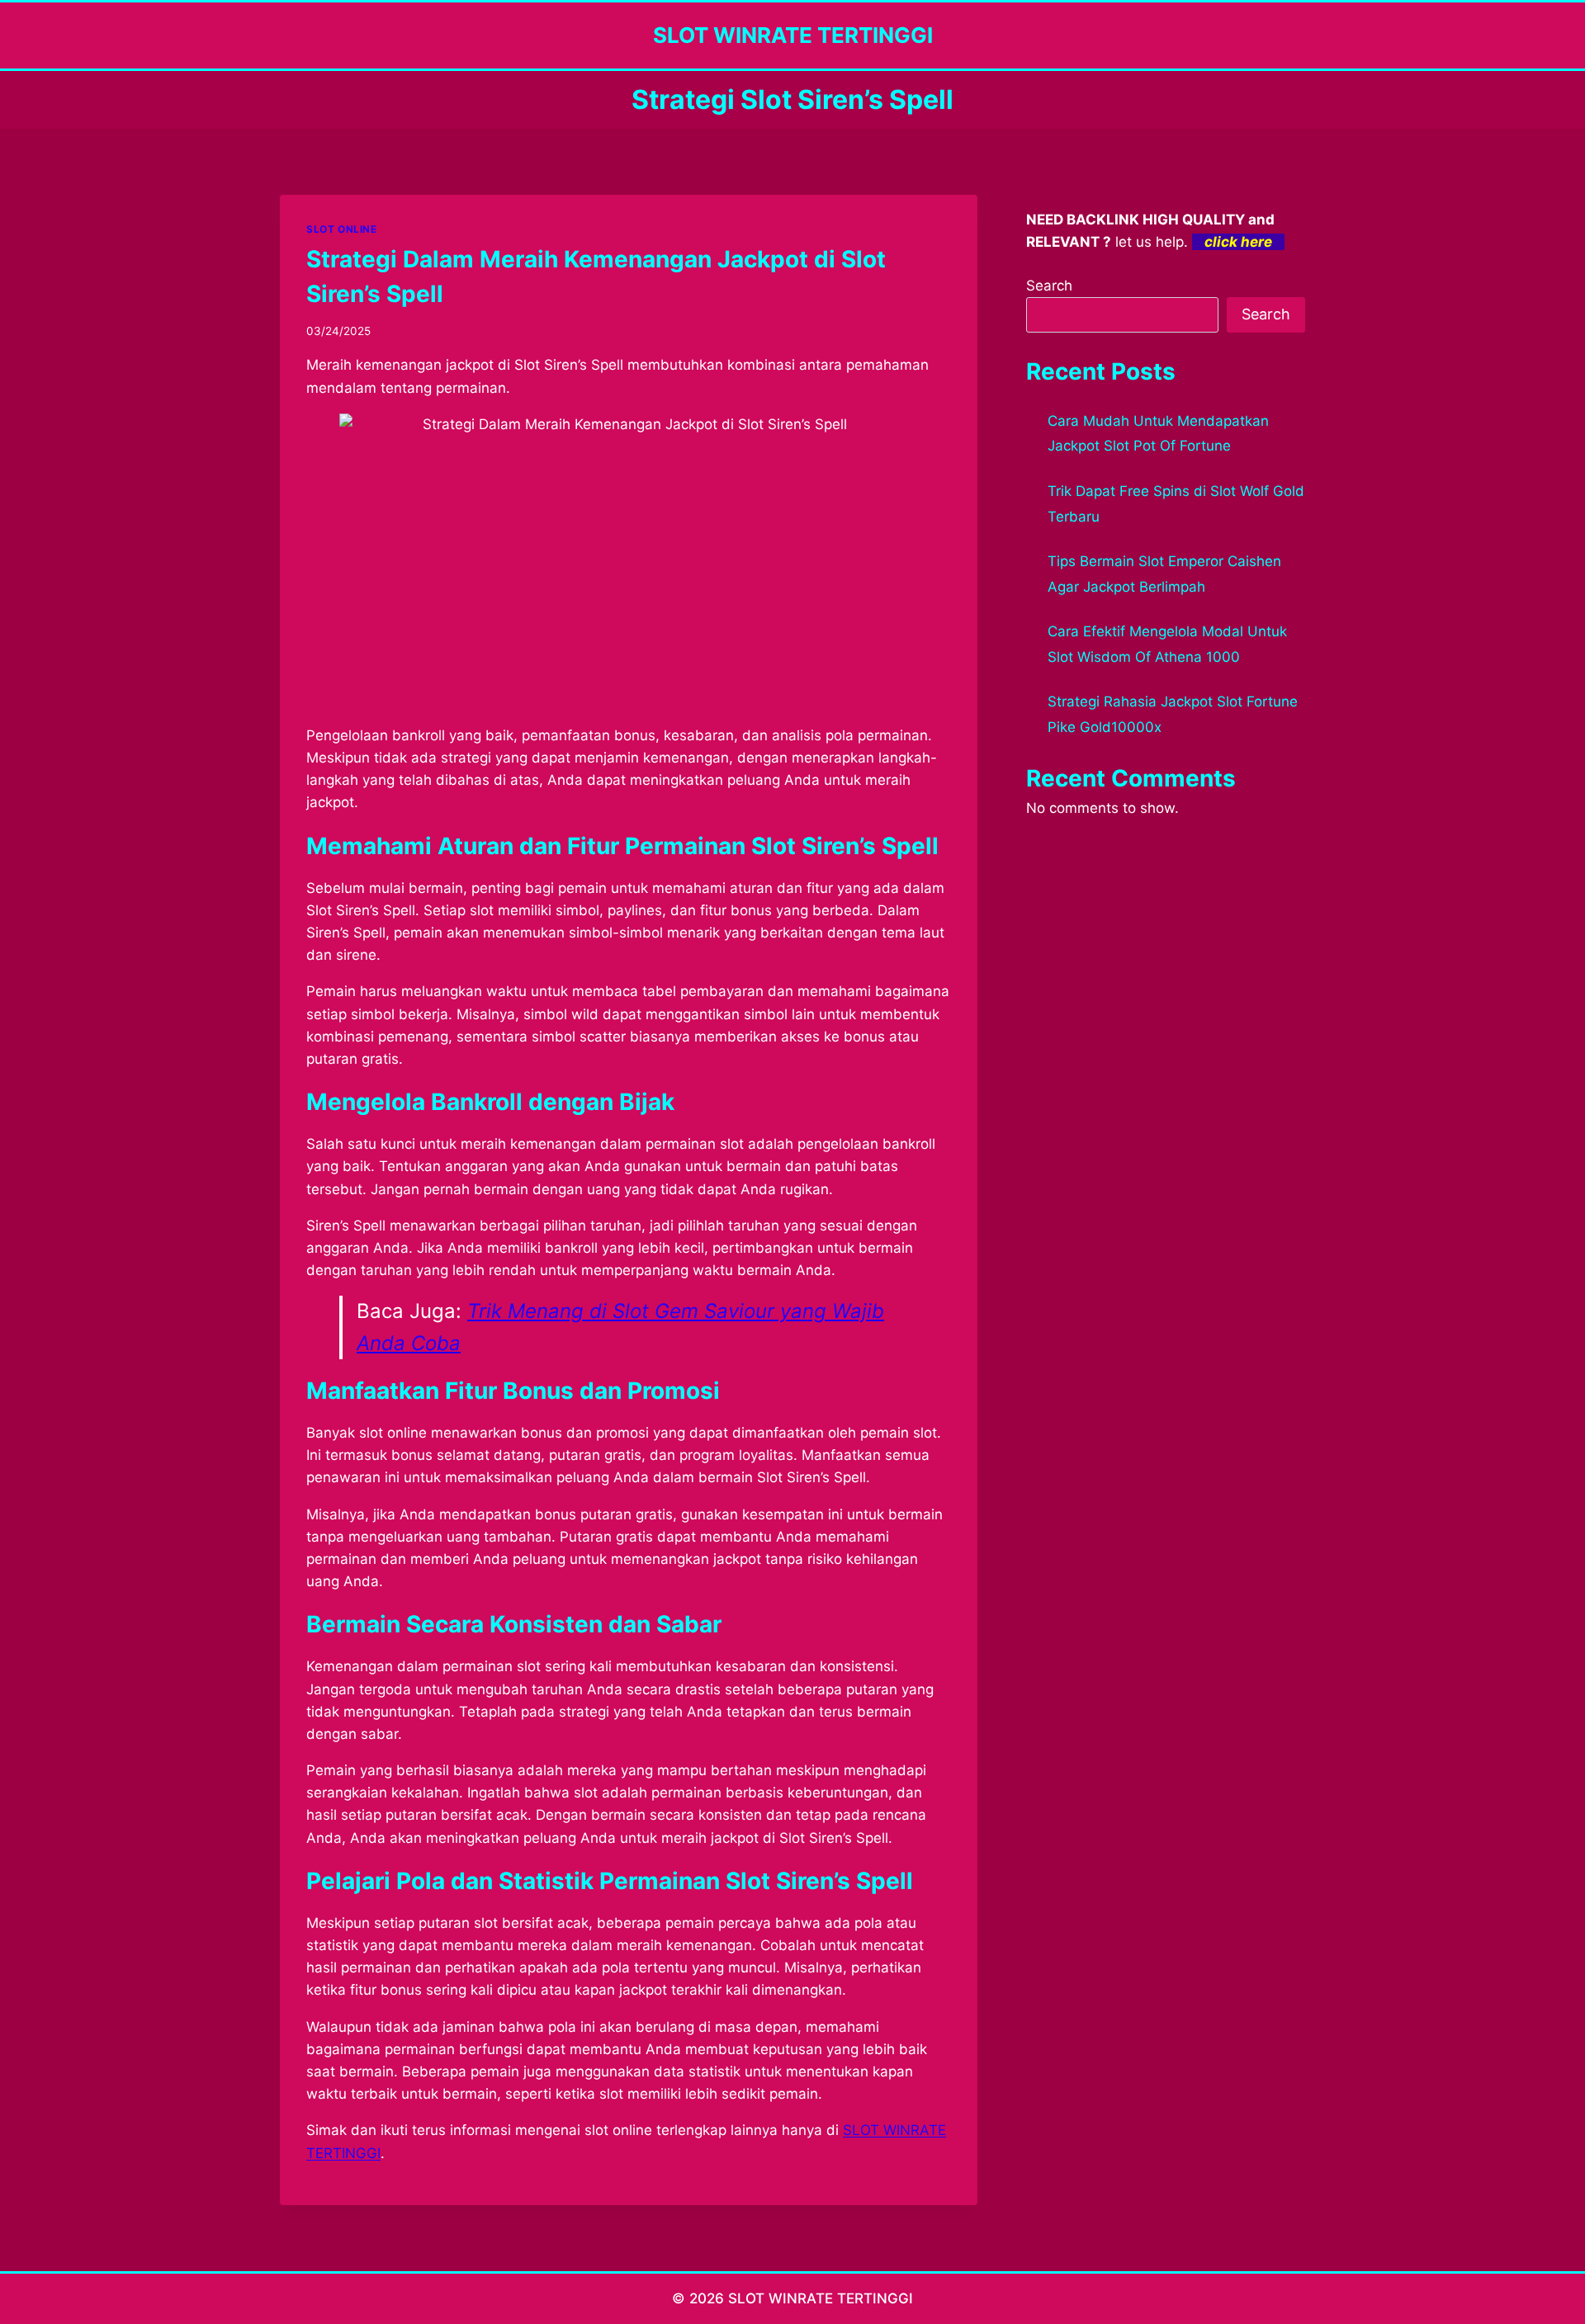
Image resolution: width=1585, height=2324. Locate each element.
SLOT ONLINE (342, 229)
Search (1049, 286)
